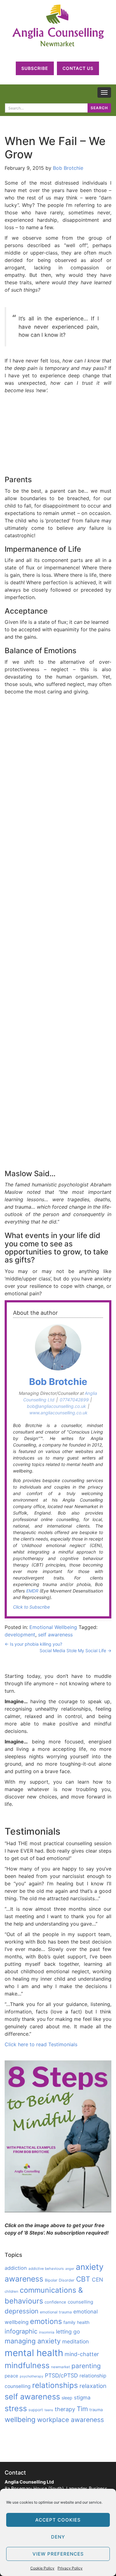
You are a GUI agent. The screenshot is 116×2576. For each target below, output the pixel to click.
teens (49, 2410)
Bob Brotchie (68, 168)
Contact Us (78, 68)
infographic (21, 2331)
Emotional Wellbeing (53, 1627)
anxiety (90, 2267)
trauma (96, 2410)
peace (11, 2376)
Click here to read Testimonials (41, 2044)
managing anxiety (33, 2341)
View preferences (58, 2554)
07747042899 (74, 1400)
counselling (80, 2302)
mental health (34, 2353)
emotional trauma (56, 2312)
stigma (82, 2398)
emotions (46, 2321)
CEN (97, 2280)
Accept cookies (58, 2520)
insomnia (47, 2332)
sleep (67, 2398)
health (83, 2322)
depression (21, 2311)
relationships (55, 2385)
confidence (55, 2302)
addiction (16, 2268)
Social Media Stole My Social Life (75, 1650)
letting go (68, 2332)
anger (70, 2269)
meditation (75, 2341)
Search (99, 108)
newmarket (60, 2367)
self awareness (55, 1635)
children (11, 2291)
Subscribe (35, 68)
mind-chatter (82, 2354)
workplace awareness (71, 2420)
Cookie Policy (42, 2568)
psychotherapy (32, 2376)
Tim (82, 2409)
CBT (83, 2279)
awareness (24, 2279)
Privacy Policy (70, 2568)
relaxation (93, 2386)
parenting (86, 2366)
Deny (58, 2537)
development (20, 1635)
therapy (65, 2409)
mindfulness (27, 2365)
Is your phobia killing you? (33, 1644)
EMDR (32, 1591)
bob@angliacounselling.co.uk (56, 1406)
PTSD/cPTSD (61, 2375)
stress (16, 2408)
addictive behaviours (46, 2269)
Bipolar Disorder (60, 2280)
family (69, 2322)
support (36, 2410)
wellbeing (20, 2419)
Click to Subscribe (31, 1607)
